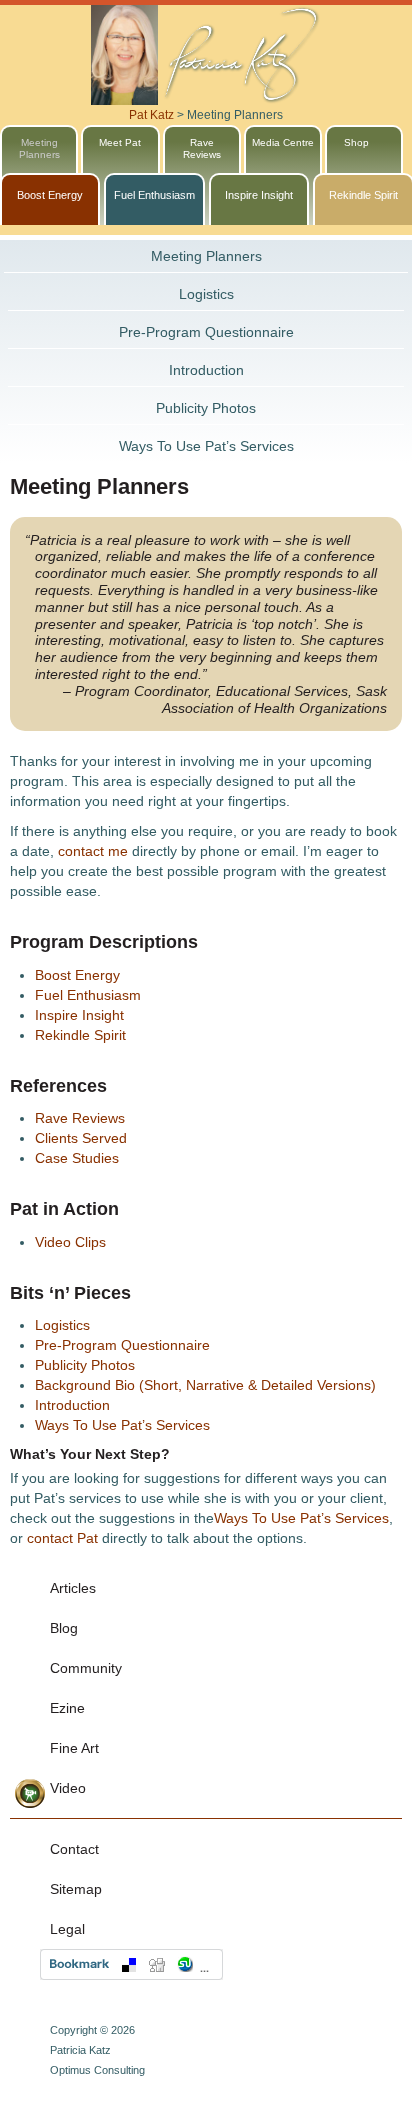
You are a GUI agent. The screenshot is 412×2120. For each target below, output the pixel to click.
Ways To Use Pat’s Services (206, 446)
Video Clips (70, 1242)
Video (68, 1788)
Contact (74, 1849)
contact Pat (62, 1538)
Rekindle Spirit (80, 1035)
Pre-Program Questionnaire (206, 332)
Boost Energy (50, 195)
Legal (67, 1929)
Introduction (206, 370)
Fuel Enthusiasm (154, 195)
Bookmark (131, 1964)
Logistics (206, 294)
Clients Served (81, 1138)
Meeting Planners (206, 256)
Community (86, 1668)
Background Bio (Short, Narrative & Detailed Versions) (205, 1385)
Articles (73, 1588)
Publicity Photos (206, 408)
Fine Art (74, 1748)
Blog (64, 1628)
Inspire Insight (259, 195)
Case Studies (77, 1158)
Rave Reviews (80, 1118)
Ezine (67, 1708)
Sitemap (76, 1889)
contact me (93, 851)
